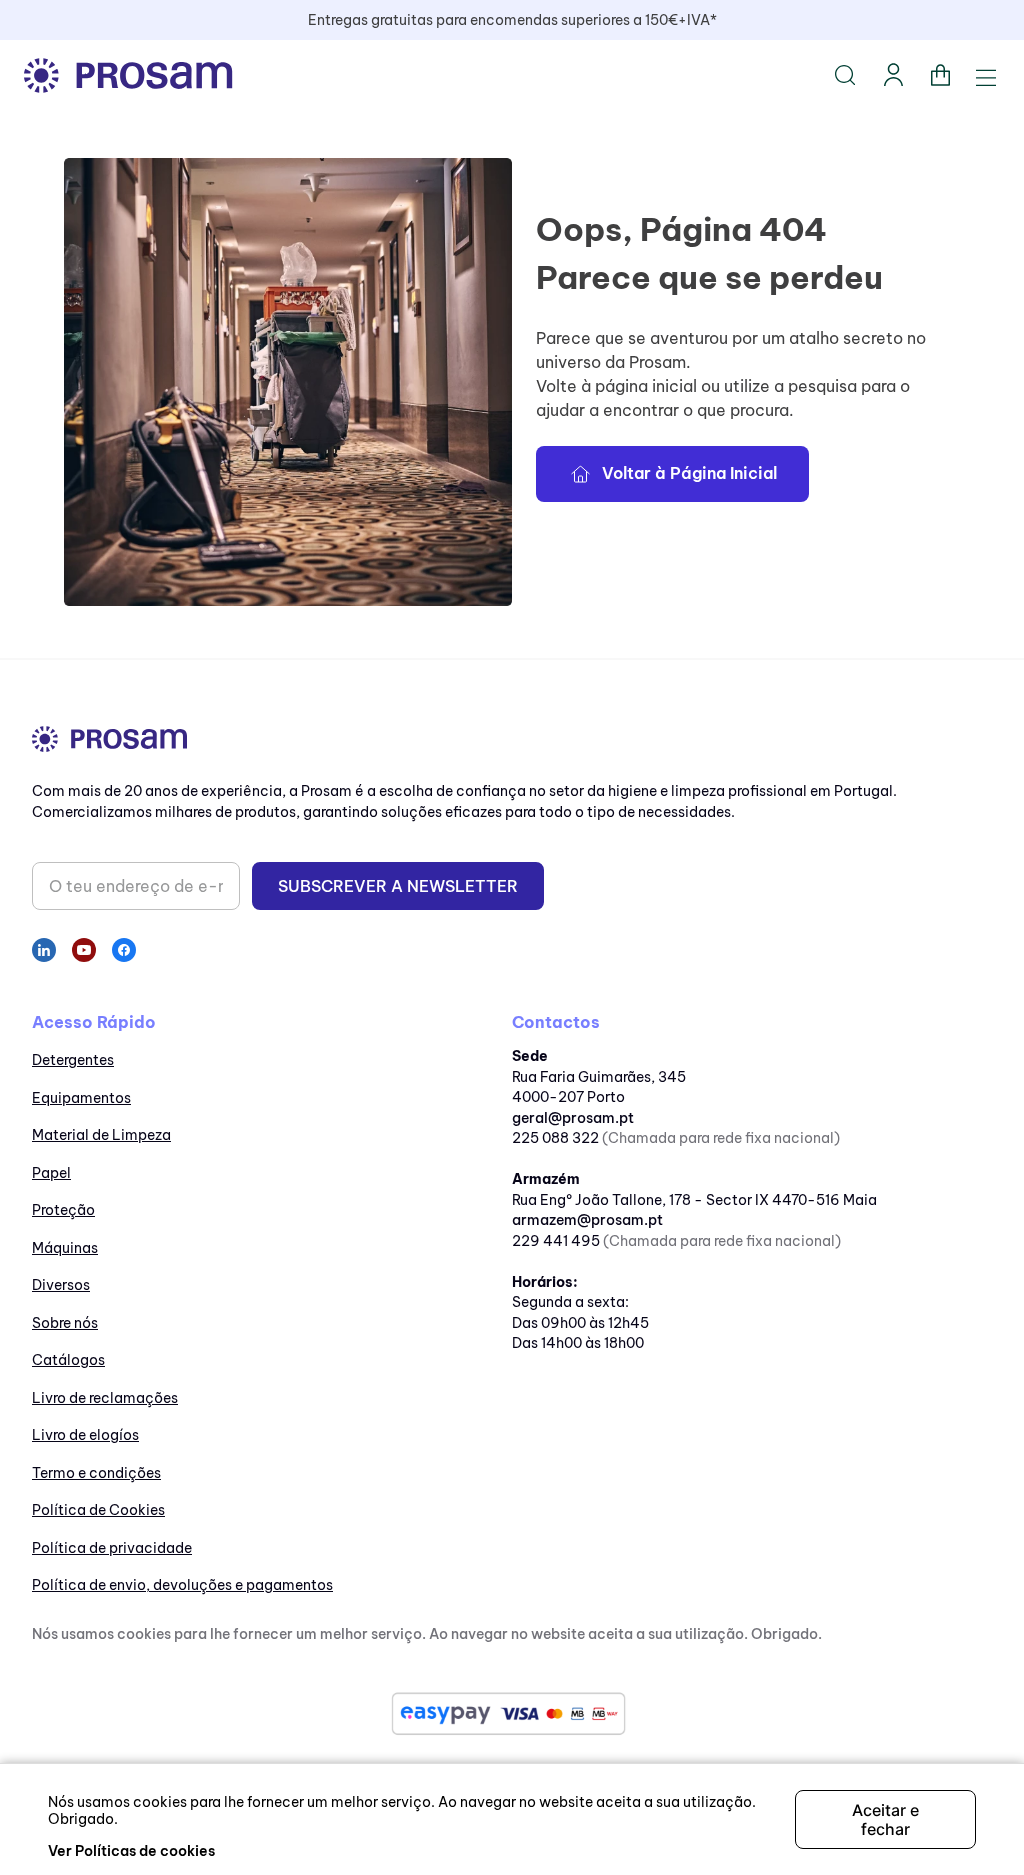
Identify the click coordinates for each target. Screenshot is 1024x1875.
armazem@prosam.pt (587, 1220)
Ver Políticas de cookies (131, 1851)
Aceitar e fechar (885, 1819)
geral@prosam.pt (573, 1118)
